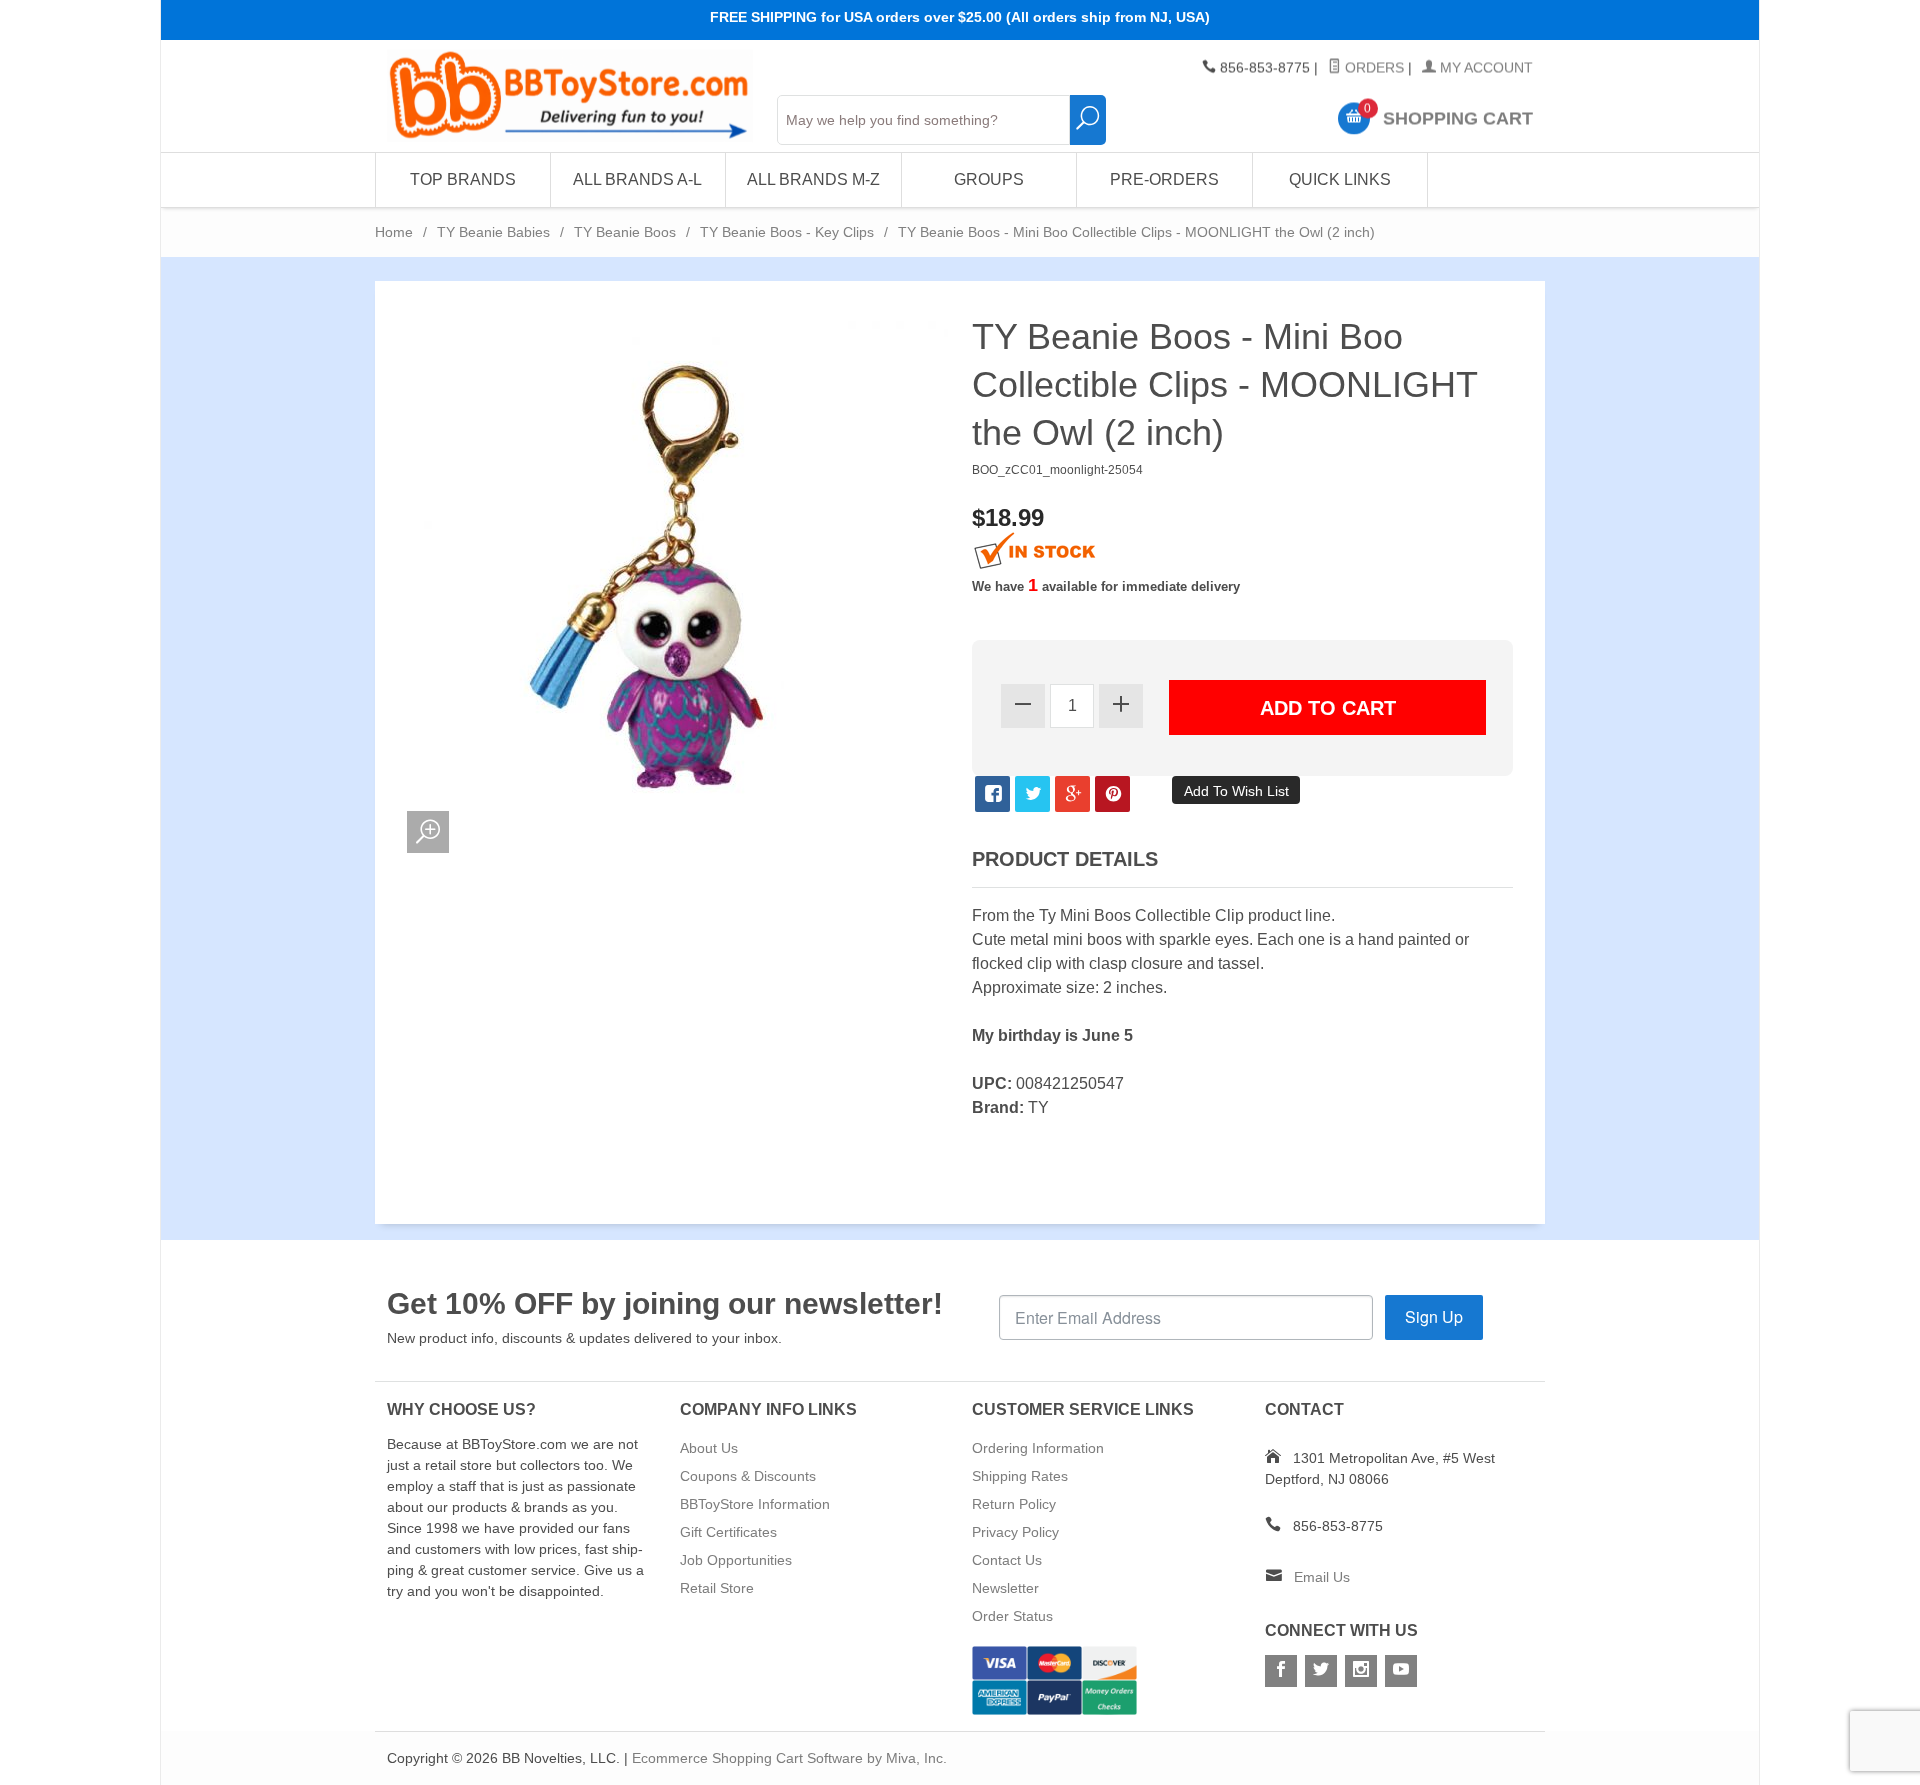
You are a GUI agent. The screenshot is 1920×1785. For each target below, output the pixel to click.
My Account (1484, 68)
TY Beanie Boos (625, 232)
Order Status (1012, 1616)
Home (394, 232)
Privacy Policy (1015, 1532)
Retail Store (717, 1588)
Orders (1372, 68)
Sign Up (1434, 1316)
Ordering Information (1038, 1448)
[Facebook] (1281, 1671)
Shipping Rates (1020, 1476)
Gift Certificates (728, 1532)
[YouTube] (1401, 1671)
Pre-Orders (1164, 179)
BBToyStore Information (755, 1504)
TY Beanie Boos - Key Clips (787, 232)
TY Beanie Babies (493, 232)
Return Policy (1014, 1504)
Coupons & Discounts (748, 1476)
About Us (709, 1448)
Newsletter (1005, 1588)
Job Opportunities (736, 1560)
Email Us (1322, 1577)
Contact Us (1007, 1560)
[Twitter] (1321, 1671)
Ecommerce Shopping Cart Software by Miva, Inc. (789, 1758)
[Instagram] (1361, 1671)
